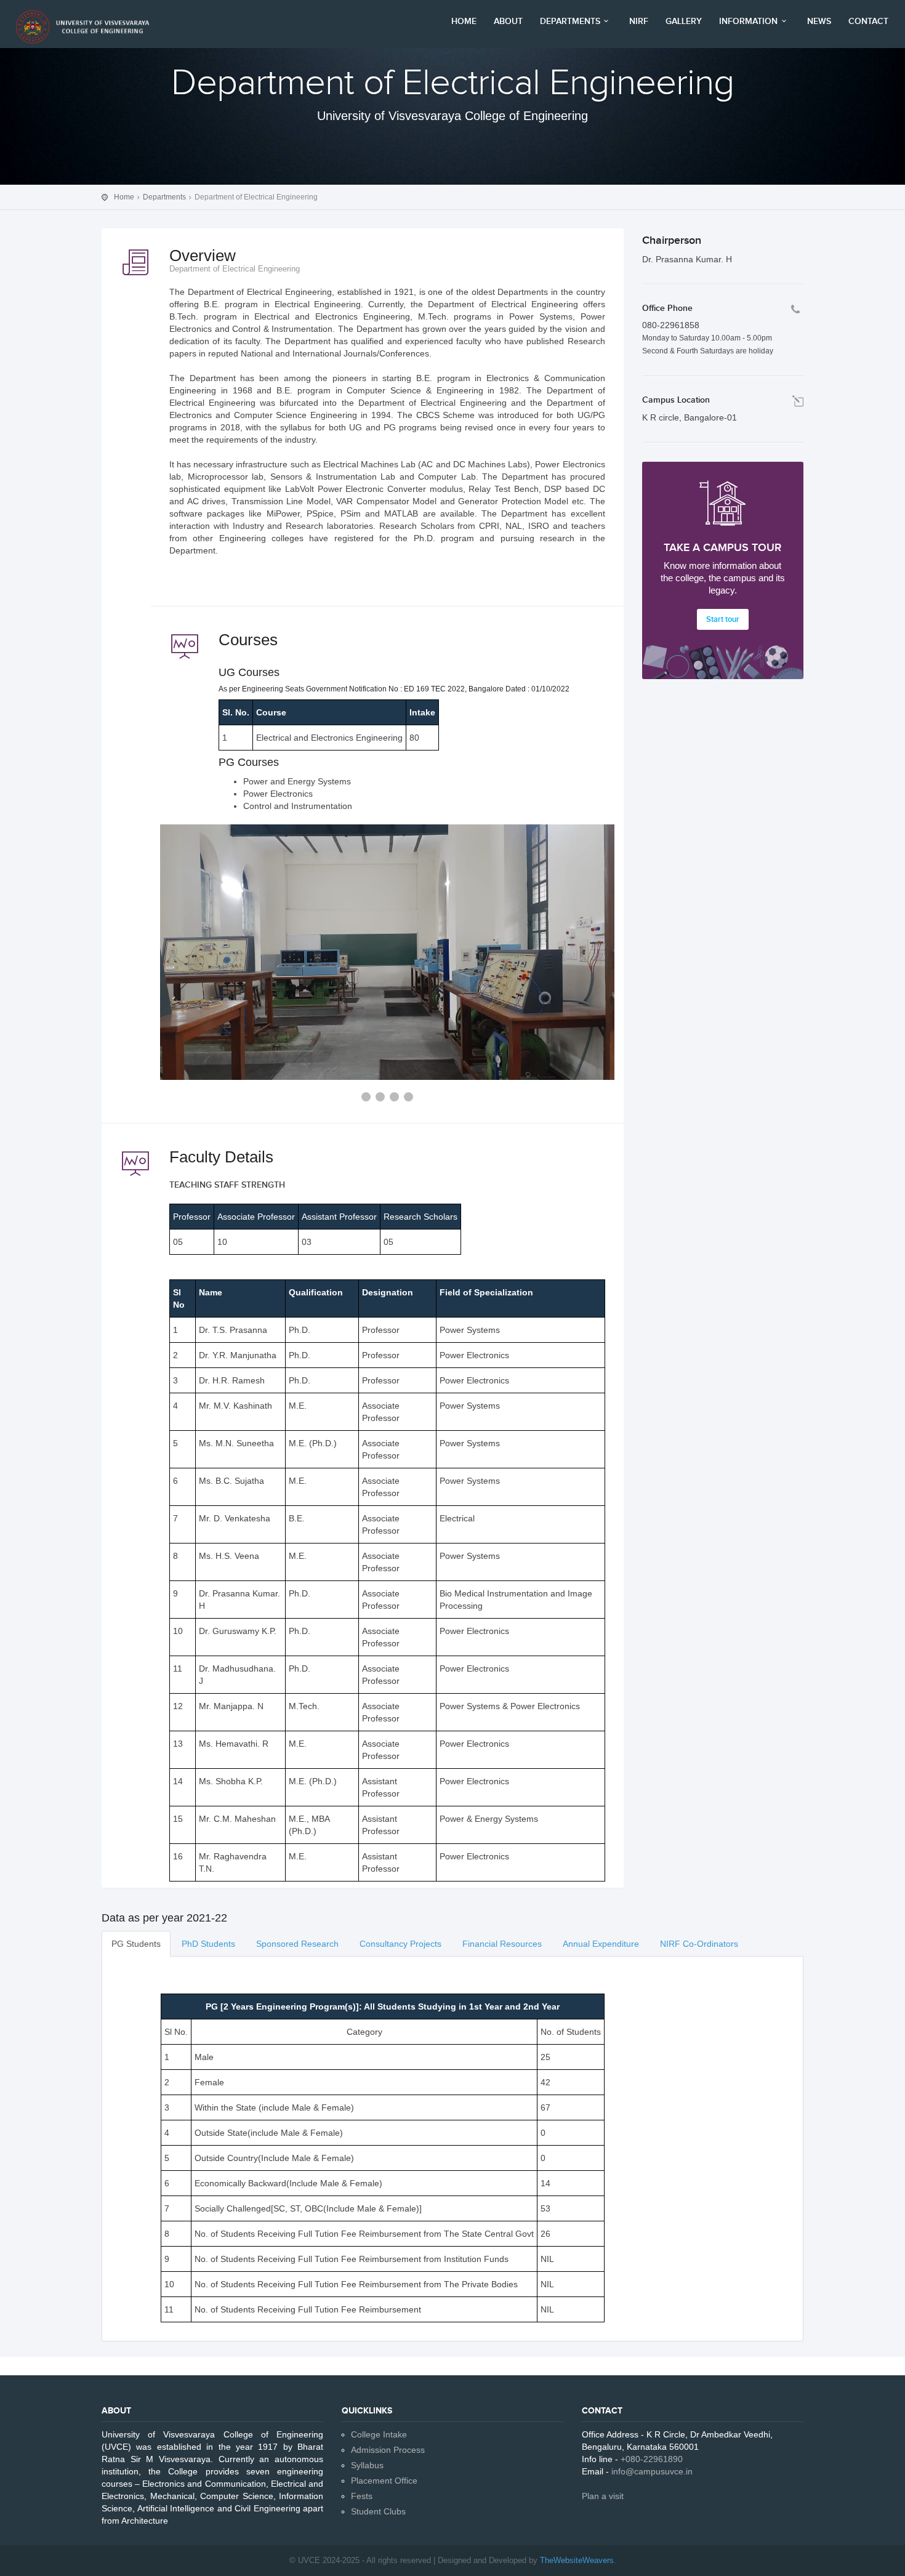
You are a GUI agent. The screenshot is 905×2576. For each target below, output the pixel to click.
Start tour (723, 619)
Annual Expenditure (601, 1944)
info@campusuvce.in (652, 2471)
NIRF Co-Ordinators (699, 1944)
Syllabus (367, 2465)
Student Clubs (378, 2511)
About (508, 21)
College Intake (379, 2434)
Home (464, 21)
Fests (362, 2496)
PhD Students (208, 1944)
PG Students (136, 1944)
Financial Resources (502, 1944)
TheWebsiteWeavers (577, 2560)
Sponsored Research (297, 1944)
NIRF (639, 21)
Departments (570, 21)
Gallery (684, 21)
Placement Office (384, 2481)
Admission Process (388, 2450)
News (819, 21)
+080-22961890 (652, 2459)
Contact (868, 21)
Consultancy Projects (400, 1944)
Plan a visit (603, 2496)
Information (748, 21)
